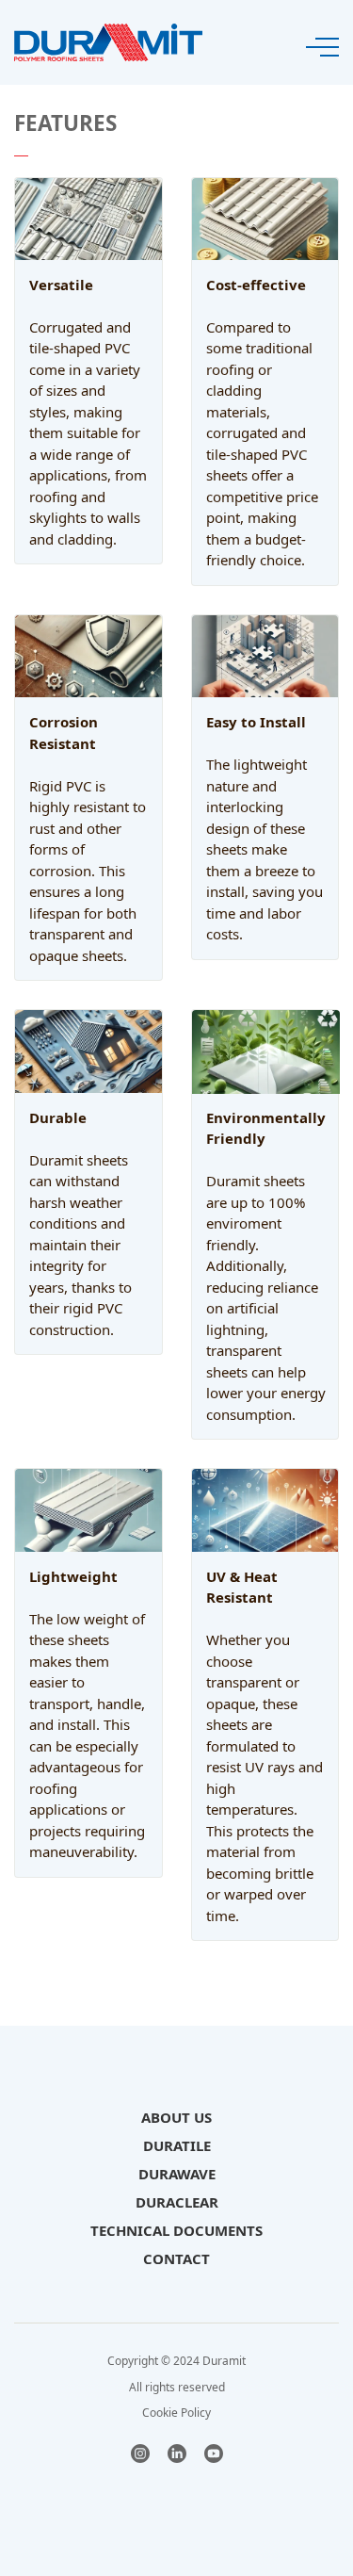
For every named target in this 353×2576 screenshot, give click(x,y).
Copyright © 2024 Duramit (176, 2361)
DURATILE (177, 2145)
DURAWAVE (177, 2174)
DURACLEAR (177, 2202)
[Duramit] (108, 41)
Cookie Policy (176, 2413)
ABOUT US (176, 2117)
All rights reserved (177, 2387)
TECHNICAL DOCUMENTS (176, 2230)
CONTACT (176, 2258)
